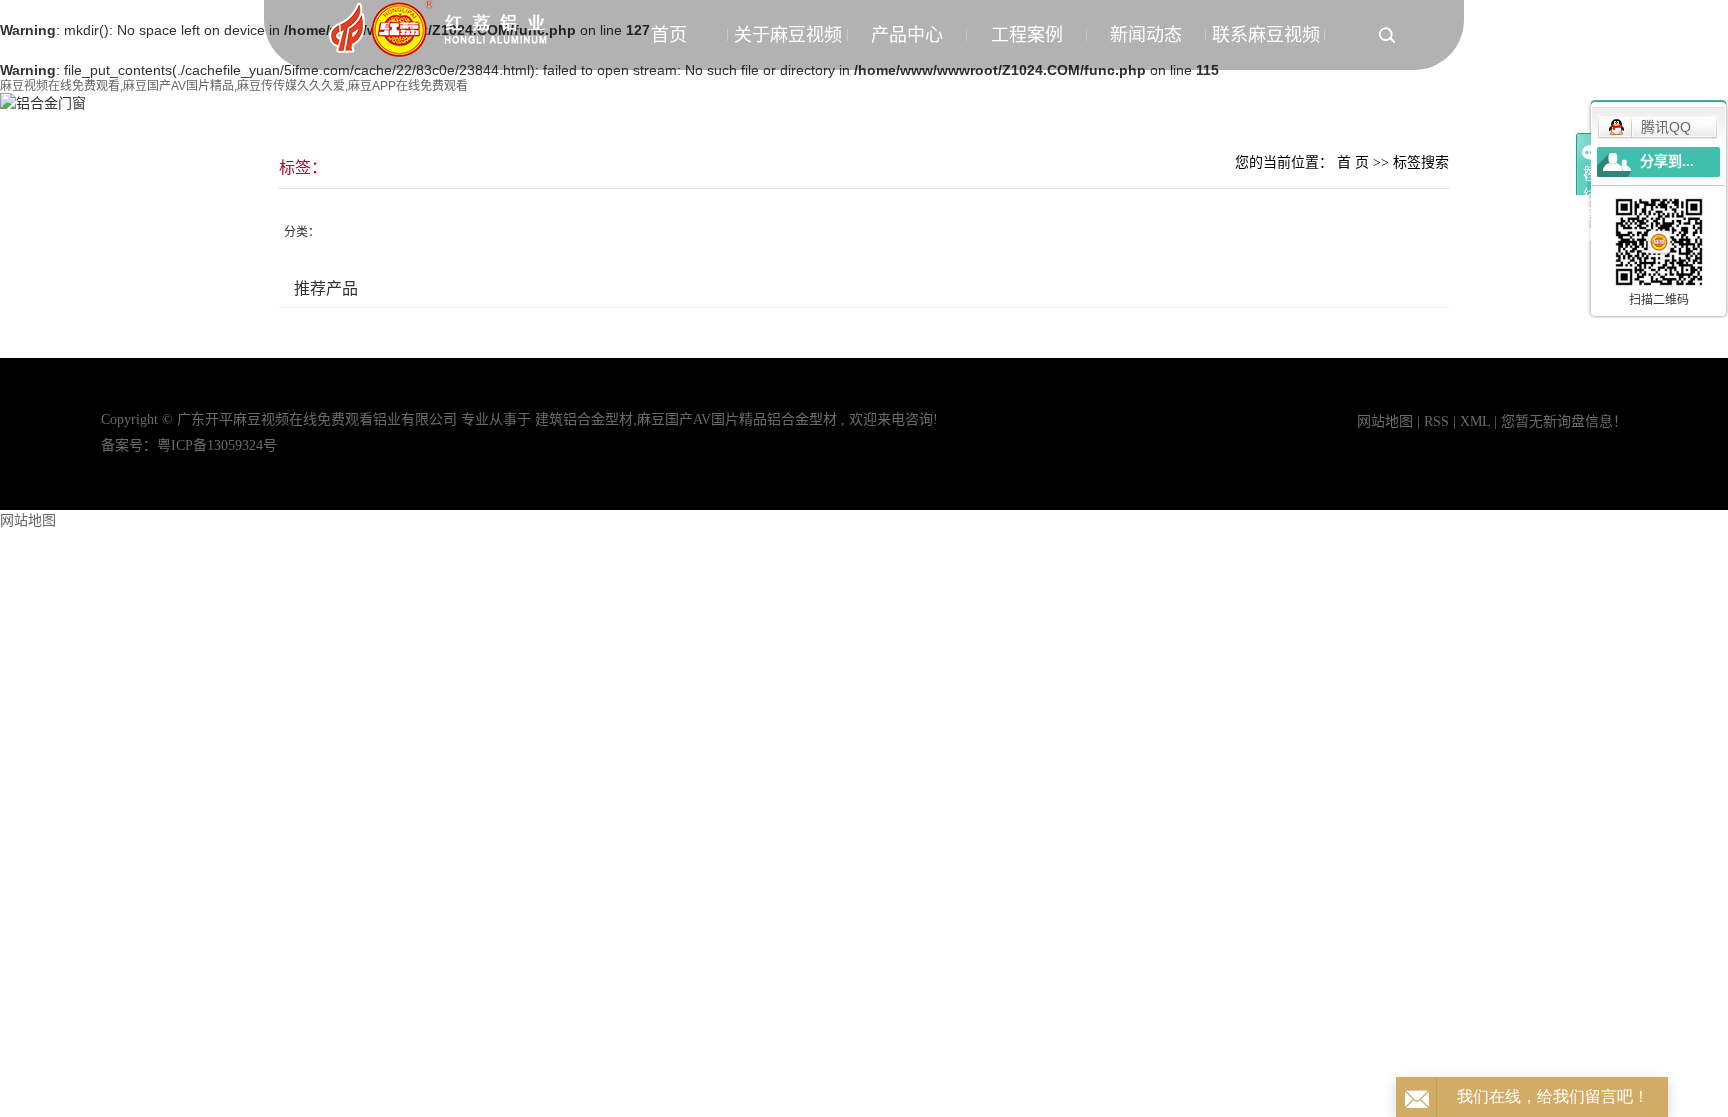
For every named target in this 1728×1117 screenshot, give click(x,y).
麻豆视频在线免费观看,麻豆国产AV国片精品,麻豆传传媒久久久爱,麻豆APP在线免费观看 (234, 86)
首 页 (1353, 162)
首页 (669, 35)
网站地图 (1387, 421)
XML (1475, 421)
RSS (1436, 421)
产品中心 (907, 35)
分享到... (1667, 161)
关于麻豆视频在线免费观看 (788, 47)
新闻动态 (1146, 35)
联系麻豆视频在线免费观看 (1266, 47)
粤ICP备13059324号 (217, 445)
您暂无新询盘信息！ (1564, 421)
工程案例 (1027, 35)
